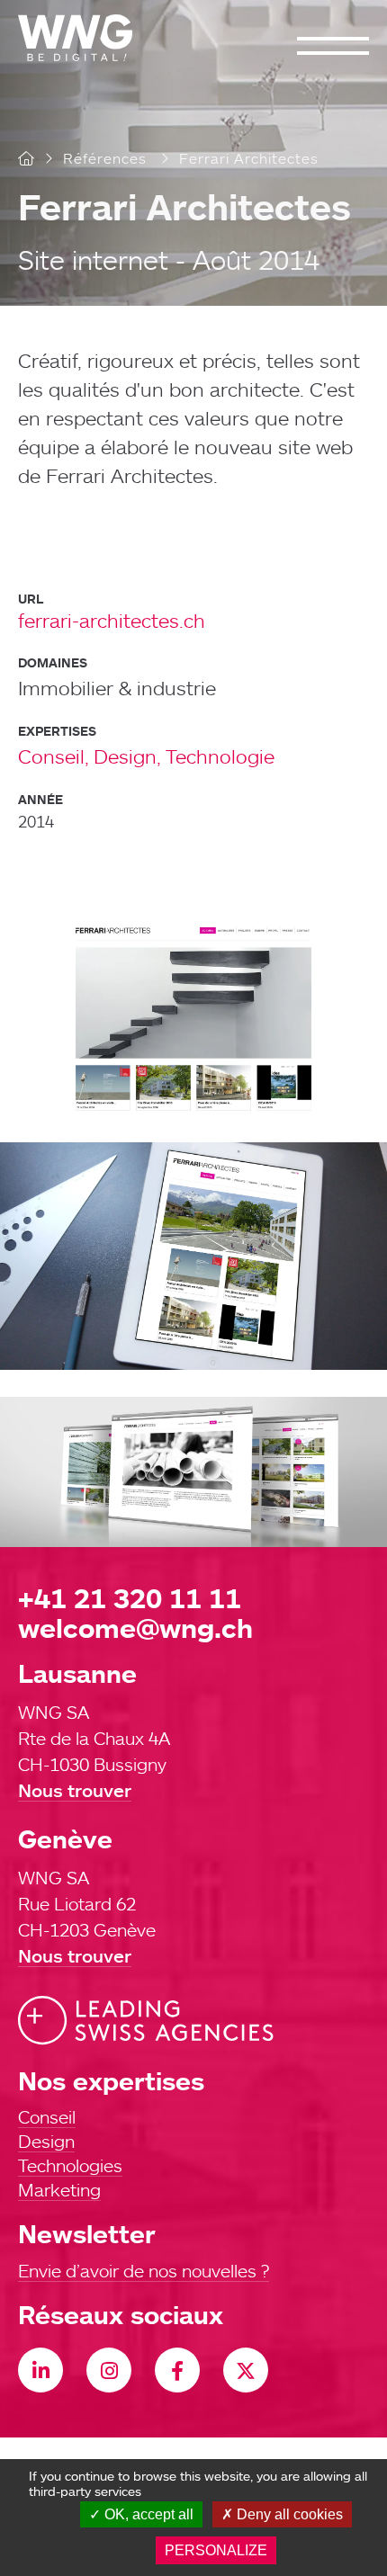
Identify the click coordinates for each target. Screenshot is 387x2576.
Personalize (216, 2550)
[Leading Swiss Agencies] (146, 2021)
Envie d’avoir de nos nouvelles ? (144, 2270)
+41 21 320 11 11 (130, 1598)
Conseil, (54, 756)
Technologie (220, 756)
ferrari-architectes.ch (112, 620)
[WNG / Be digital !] (84, 38)
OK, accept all (147, 2514)
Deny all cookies (288, 2514)
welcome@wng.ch (135, 1628)
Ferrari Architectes (184, 206)
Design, (127, 756)
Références (105, 158)
